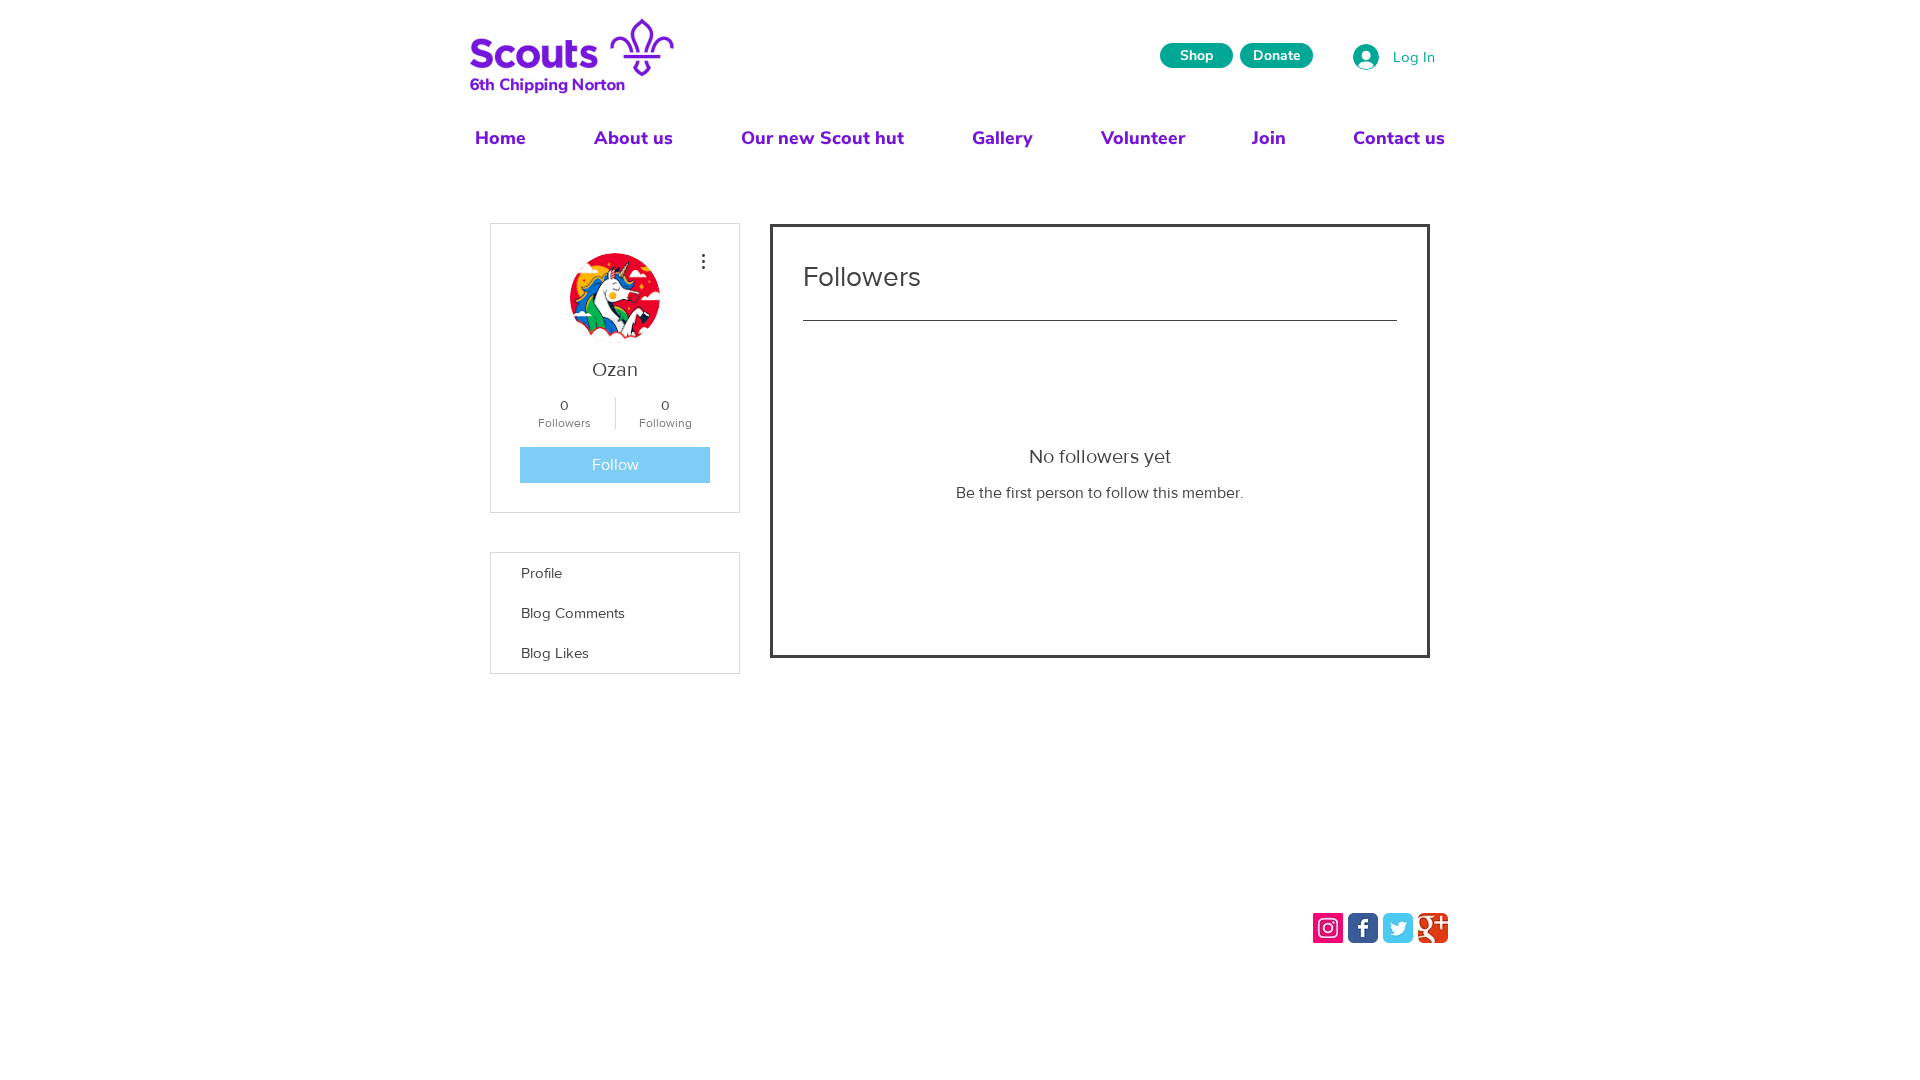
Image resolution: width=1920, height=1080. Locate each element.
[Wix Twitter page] (1398, 928)
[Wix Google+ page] (1433, 928)
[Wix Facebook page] (1363, 928)
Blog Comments (573, 612)
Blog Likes (555, 652)
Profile (541, 572)
